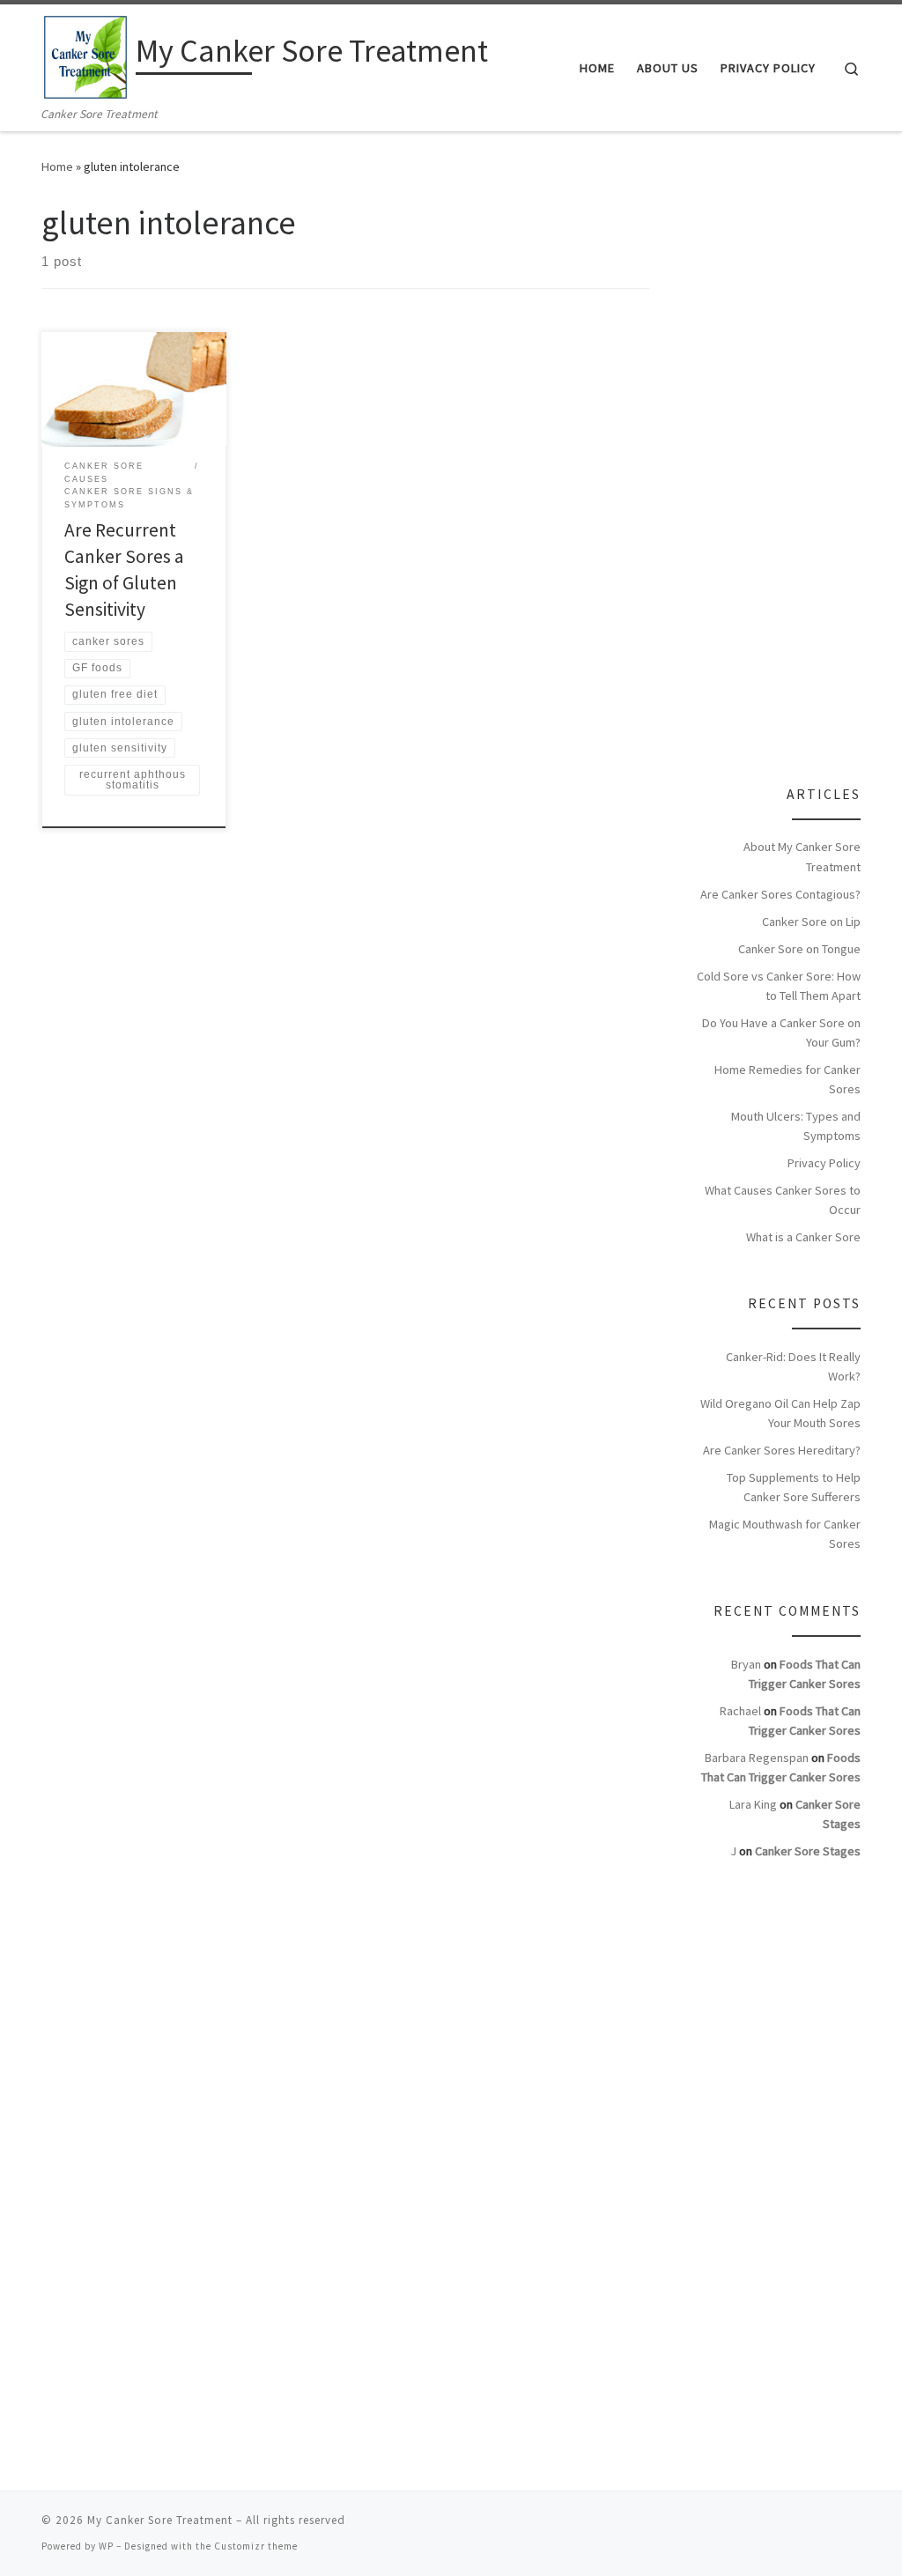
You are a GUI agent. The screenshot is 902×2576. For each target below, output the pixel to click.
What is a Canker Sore (803, 1237)
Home (57, 167)
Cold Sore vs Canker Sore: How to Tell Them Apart (779, 986)
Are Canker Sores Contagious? (780, 894)
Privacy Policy (824, 1163)
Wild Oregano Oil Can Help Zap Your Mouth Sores (780, 1413)
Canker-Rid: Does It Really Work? (793, 1366)
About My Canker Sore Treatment (802, 856)
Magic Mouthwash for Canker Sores (785, 1534)
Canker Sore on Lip (811, 922)
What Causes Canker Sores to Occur (783, 1200)
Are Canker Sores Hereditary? (782, 1450)
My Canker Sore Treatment (160, 2520)
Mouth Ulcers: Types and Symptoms (796, 1126)
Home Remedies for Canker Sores (787, 1079)
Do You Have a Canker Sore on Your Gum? (781, 1033)
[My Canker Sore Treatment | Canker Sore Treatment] (85, 54)
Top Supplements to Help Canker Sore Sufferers (794, 1487)
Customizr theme (256, 2546)
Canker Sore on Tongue (799, 949)
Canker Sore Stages (808, 1851)
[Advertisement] (790, 467)
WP (106, 2546)
